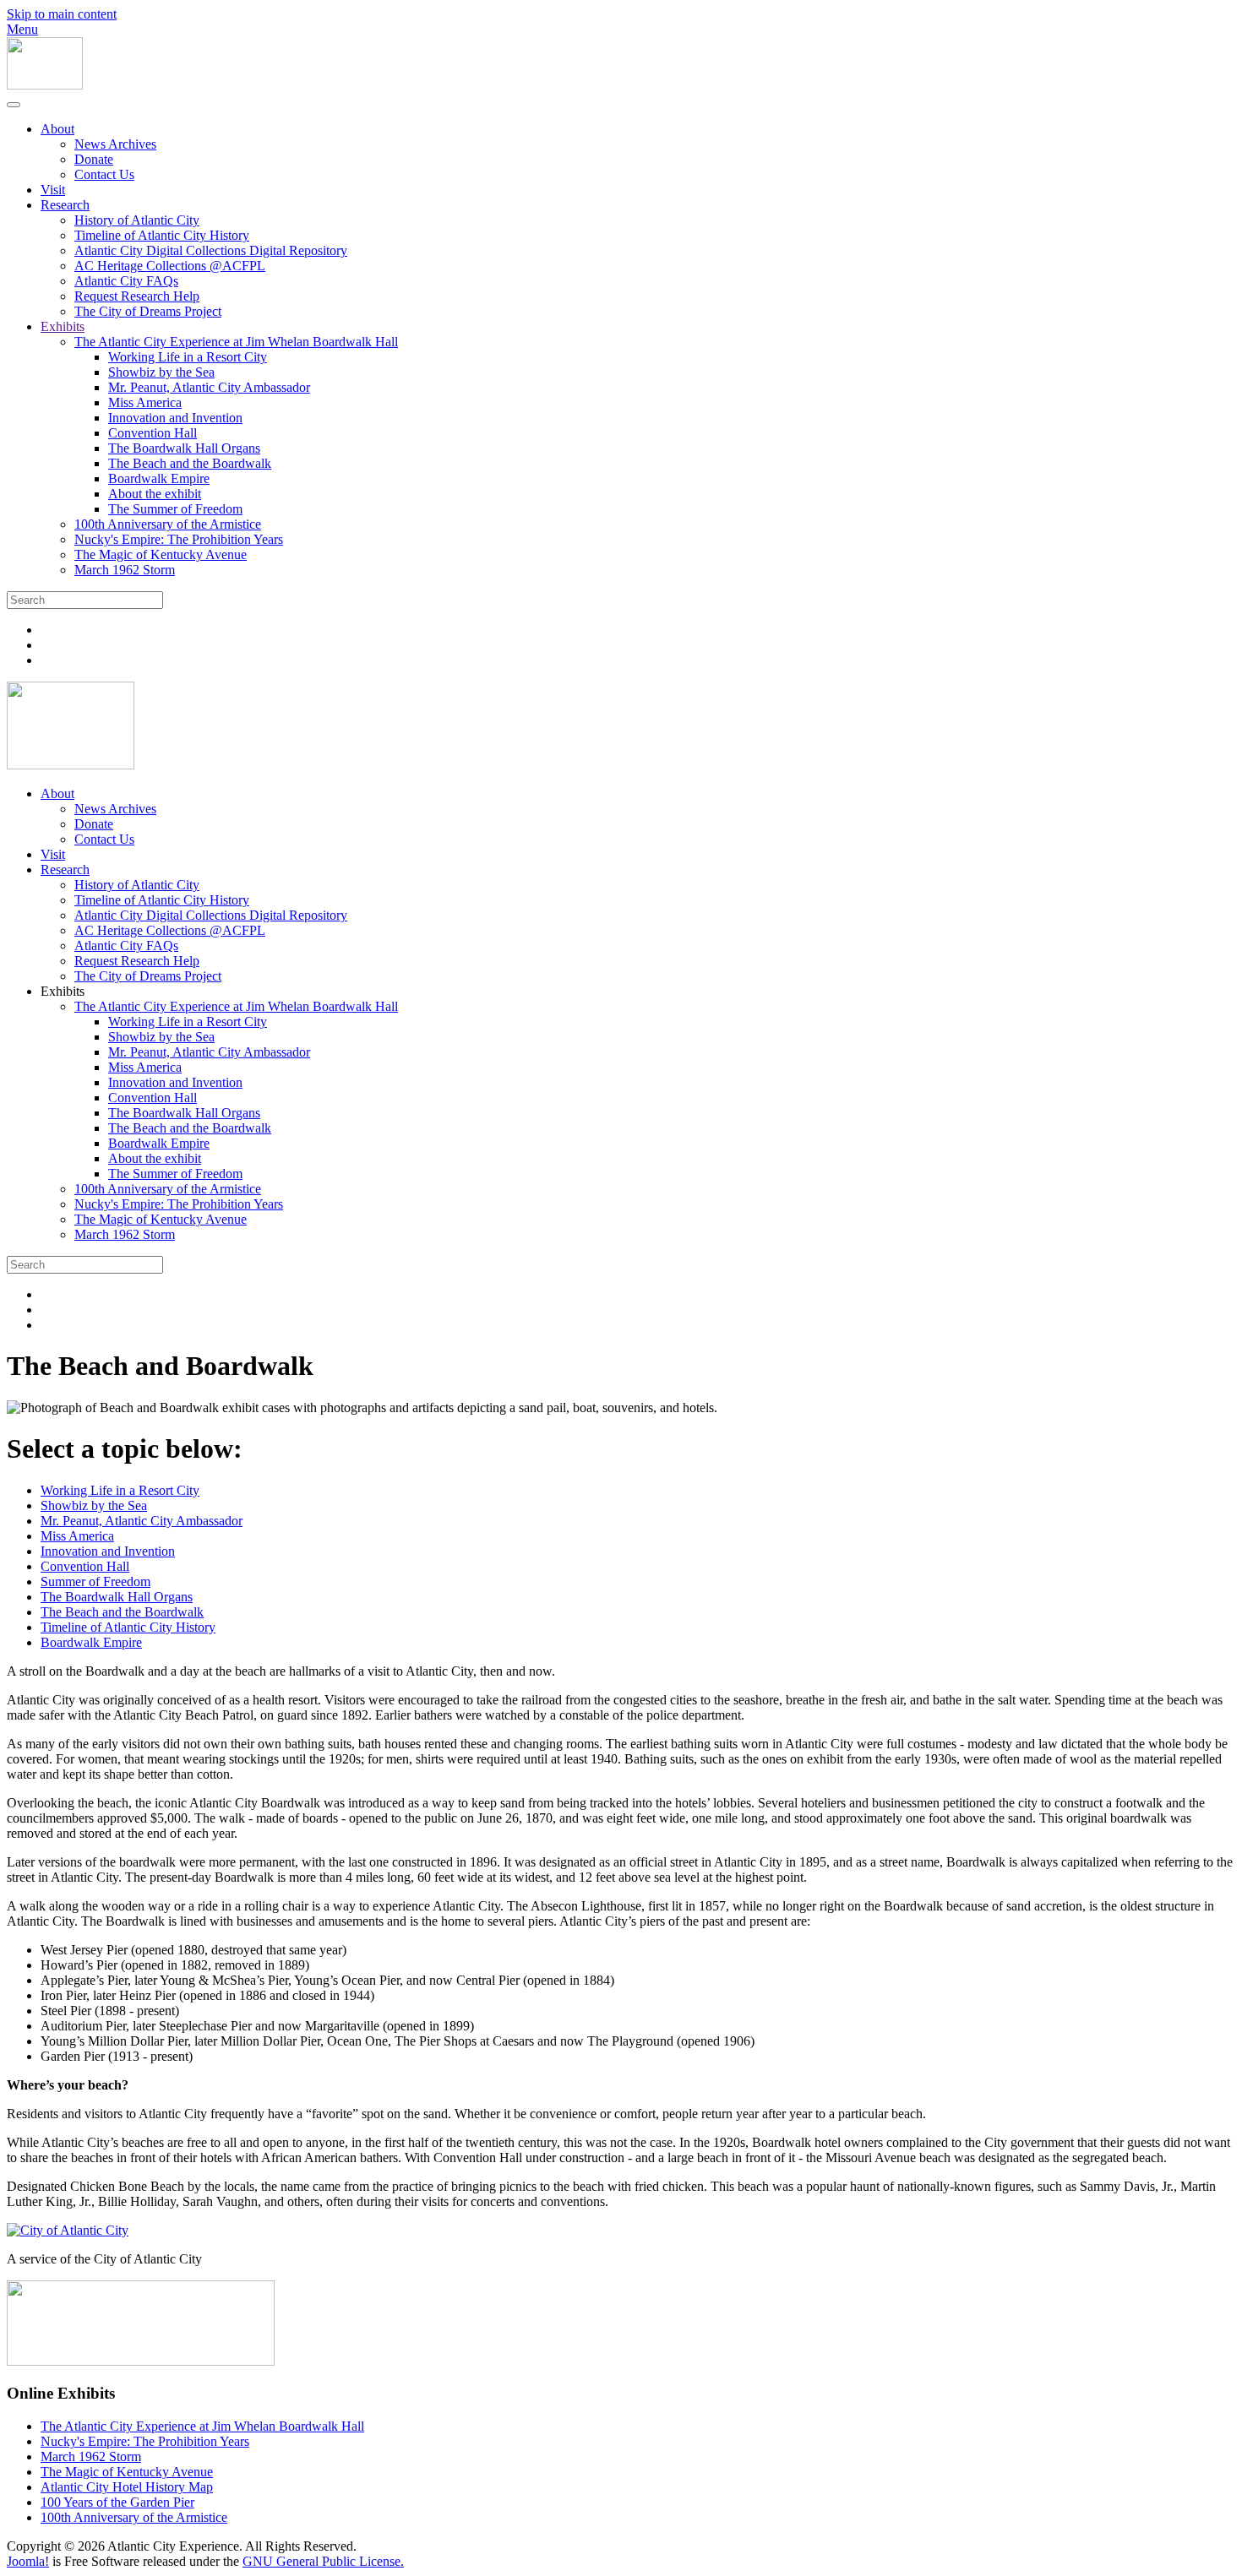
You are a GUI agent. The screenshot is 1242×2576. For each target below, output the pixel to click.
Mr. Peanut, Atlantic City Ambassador (209, 387)
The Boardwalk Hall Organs (184, 448)
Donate (94, 159)
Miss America (145, 402)
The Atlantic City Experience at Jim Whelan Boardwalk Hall (236, 342)
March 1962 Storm (125, 570)
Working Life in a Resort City (188, 357)
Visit (53, 190)
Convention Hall (153, 433)
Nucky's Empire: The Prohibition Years (179, 539)
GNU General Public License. (323, 2561)
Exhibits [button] (63, 991)
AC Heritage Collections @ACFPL (170, 266)
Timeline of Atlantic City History (162, 235)
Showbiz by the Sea (161, 372)
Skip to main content (62, 14)
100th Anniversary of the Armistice (168, 524)
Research (65, 205)
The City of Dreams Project (148, 311)
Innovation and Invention (175, 418)
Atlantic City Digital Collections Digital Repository (211, 250)
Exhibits (63, 326)
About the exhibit (155, 494)
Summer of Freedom (95, 1581)
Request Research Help (137, 296)
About (57, 129)
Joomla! (28, 2561)
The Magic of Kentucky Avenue (161, 554)
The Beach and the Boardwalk (190, 463)
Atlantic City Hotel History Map (127, 2487)
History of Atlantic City (137, 220)
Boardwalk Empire (159, 478)
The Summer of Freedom (175, 509)
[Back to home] (45, 85)
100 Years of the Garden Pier (117, 2502)
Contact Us (104, 174)
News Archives (115, 144)
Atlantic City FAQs (126, 281)
